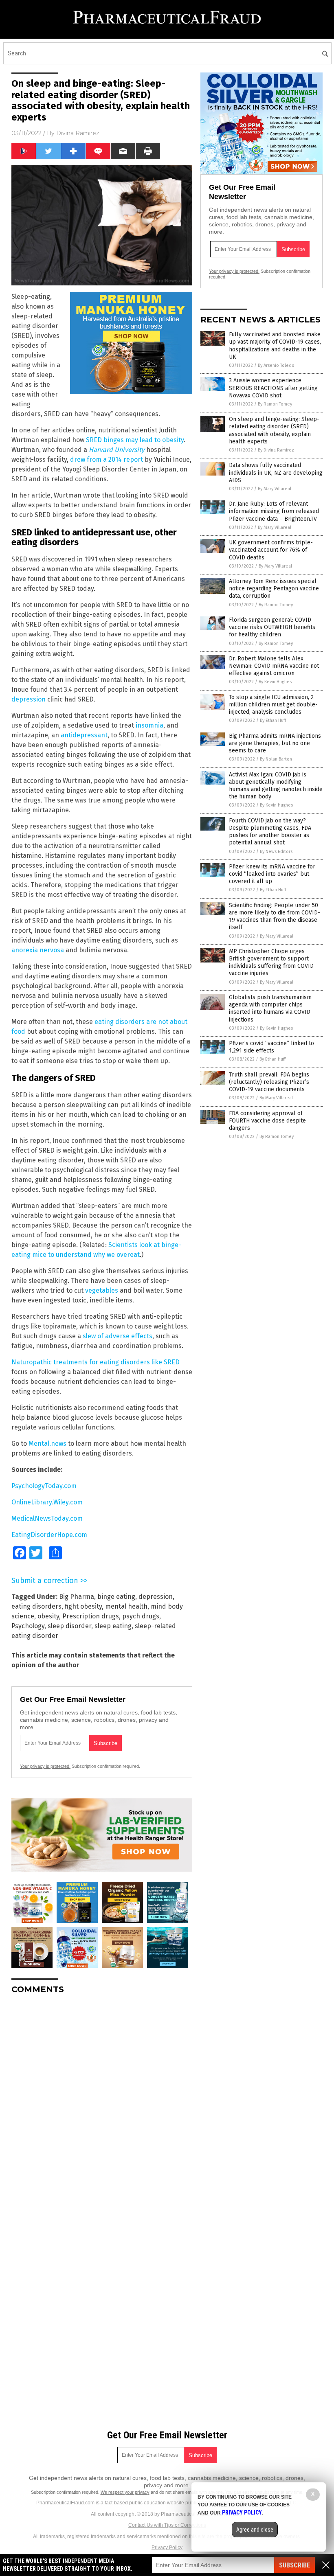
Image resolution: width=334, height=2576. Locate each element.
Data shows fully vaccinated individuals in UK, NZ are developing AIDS (276, 472)
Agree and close (255, 2530)
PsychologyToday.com (44, 1486)
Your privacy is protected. (45, 1766)
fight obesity (83, 1606)
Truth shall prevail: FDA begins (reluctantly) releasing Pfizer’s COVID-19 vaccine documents (269, 1082)
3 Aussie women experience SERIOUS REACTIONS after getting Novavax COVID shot (273, 388)
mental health (126, 1606)
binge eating (116, 1597)
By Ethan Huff (273, 720)
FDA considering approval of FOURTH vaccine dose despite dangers (267, 1121)
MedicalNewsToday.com (47, 1518)
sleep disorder (69, 1626)
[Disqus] (102, 2102)
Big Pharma (77, 1597)
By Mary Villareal (275, 489)
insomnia (149, 725)
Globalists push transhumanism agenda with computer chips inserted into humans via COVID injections (270, 1008)
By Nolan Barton (276, 759)
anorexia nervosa (38, 950)
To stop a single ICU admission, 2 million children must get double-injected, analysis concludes (273, 705)
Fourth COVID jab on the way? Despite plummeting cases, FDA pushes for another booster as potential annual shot (270, 832)
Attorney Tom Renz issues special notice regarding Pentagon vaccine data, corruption (274, 589)
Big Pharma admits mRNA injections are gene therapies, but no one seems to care (275, 743)
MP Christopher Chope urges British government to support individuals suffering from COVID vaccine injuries (271, 962)
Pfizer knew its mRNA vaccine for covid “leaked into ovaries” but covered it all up (272, 874)
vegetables (102, 1290)
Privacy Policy (167, 2547)
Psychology (28, 1626)
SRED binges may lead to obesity (135, 440)
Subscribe (294, 2565)
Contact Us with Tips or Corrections (167, 2525)
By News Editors (276, 852)
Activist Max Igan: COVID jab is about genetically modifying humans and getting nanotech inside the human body (276, 786)
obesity (48, 1616)
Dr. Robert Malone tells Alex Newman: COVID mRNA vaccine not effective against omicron (274, 666)
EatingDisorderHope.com (49, 1535)
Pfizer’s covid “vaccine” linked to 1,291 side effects (271, 1047)
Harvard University (117, 450)
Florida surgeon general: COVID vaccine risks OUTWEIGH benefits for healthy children (272, 627)
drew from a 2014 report (107, 459)
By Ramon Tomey (275, 404)
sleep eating (113, 1626)
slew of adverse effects (118, 1336)
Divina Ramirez (78, 133)
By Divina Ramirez (276, 450)
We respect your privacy (125, 2492)
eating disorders (36, 1606)
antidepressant (84, 735)
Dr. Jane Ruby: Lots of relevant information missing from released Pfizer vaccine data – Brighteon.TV (274, 511)
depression (29, 699)
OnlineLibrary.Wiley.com (47, 1502)
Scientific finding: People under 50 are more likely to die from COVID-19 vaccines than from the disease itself (275, 916)
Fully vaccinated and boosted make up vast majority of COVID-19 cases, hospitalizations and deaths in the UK (275, 346)
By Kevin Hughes (275, 682)
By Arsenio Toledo (276, 365)
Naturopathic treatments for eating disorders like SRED (96, 1362)
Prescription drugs (91, 1616)
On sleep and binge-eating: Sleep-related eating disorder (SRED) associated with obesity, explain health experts (274, 430)
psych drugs (141, 1616)
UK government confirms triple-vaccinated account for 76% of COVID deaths (271, 550)
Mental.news (47, 1444)
